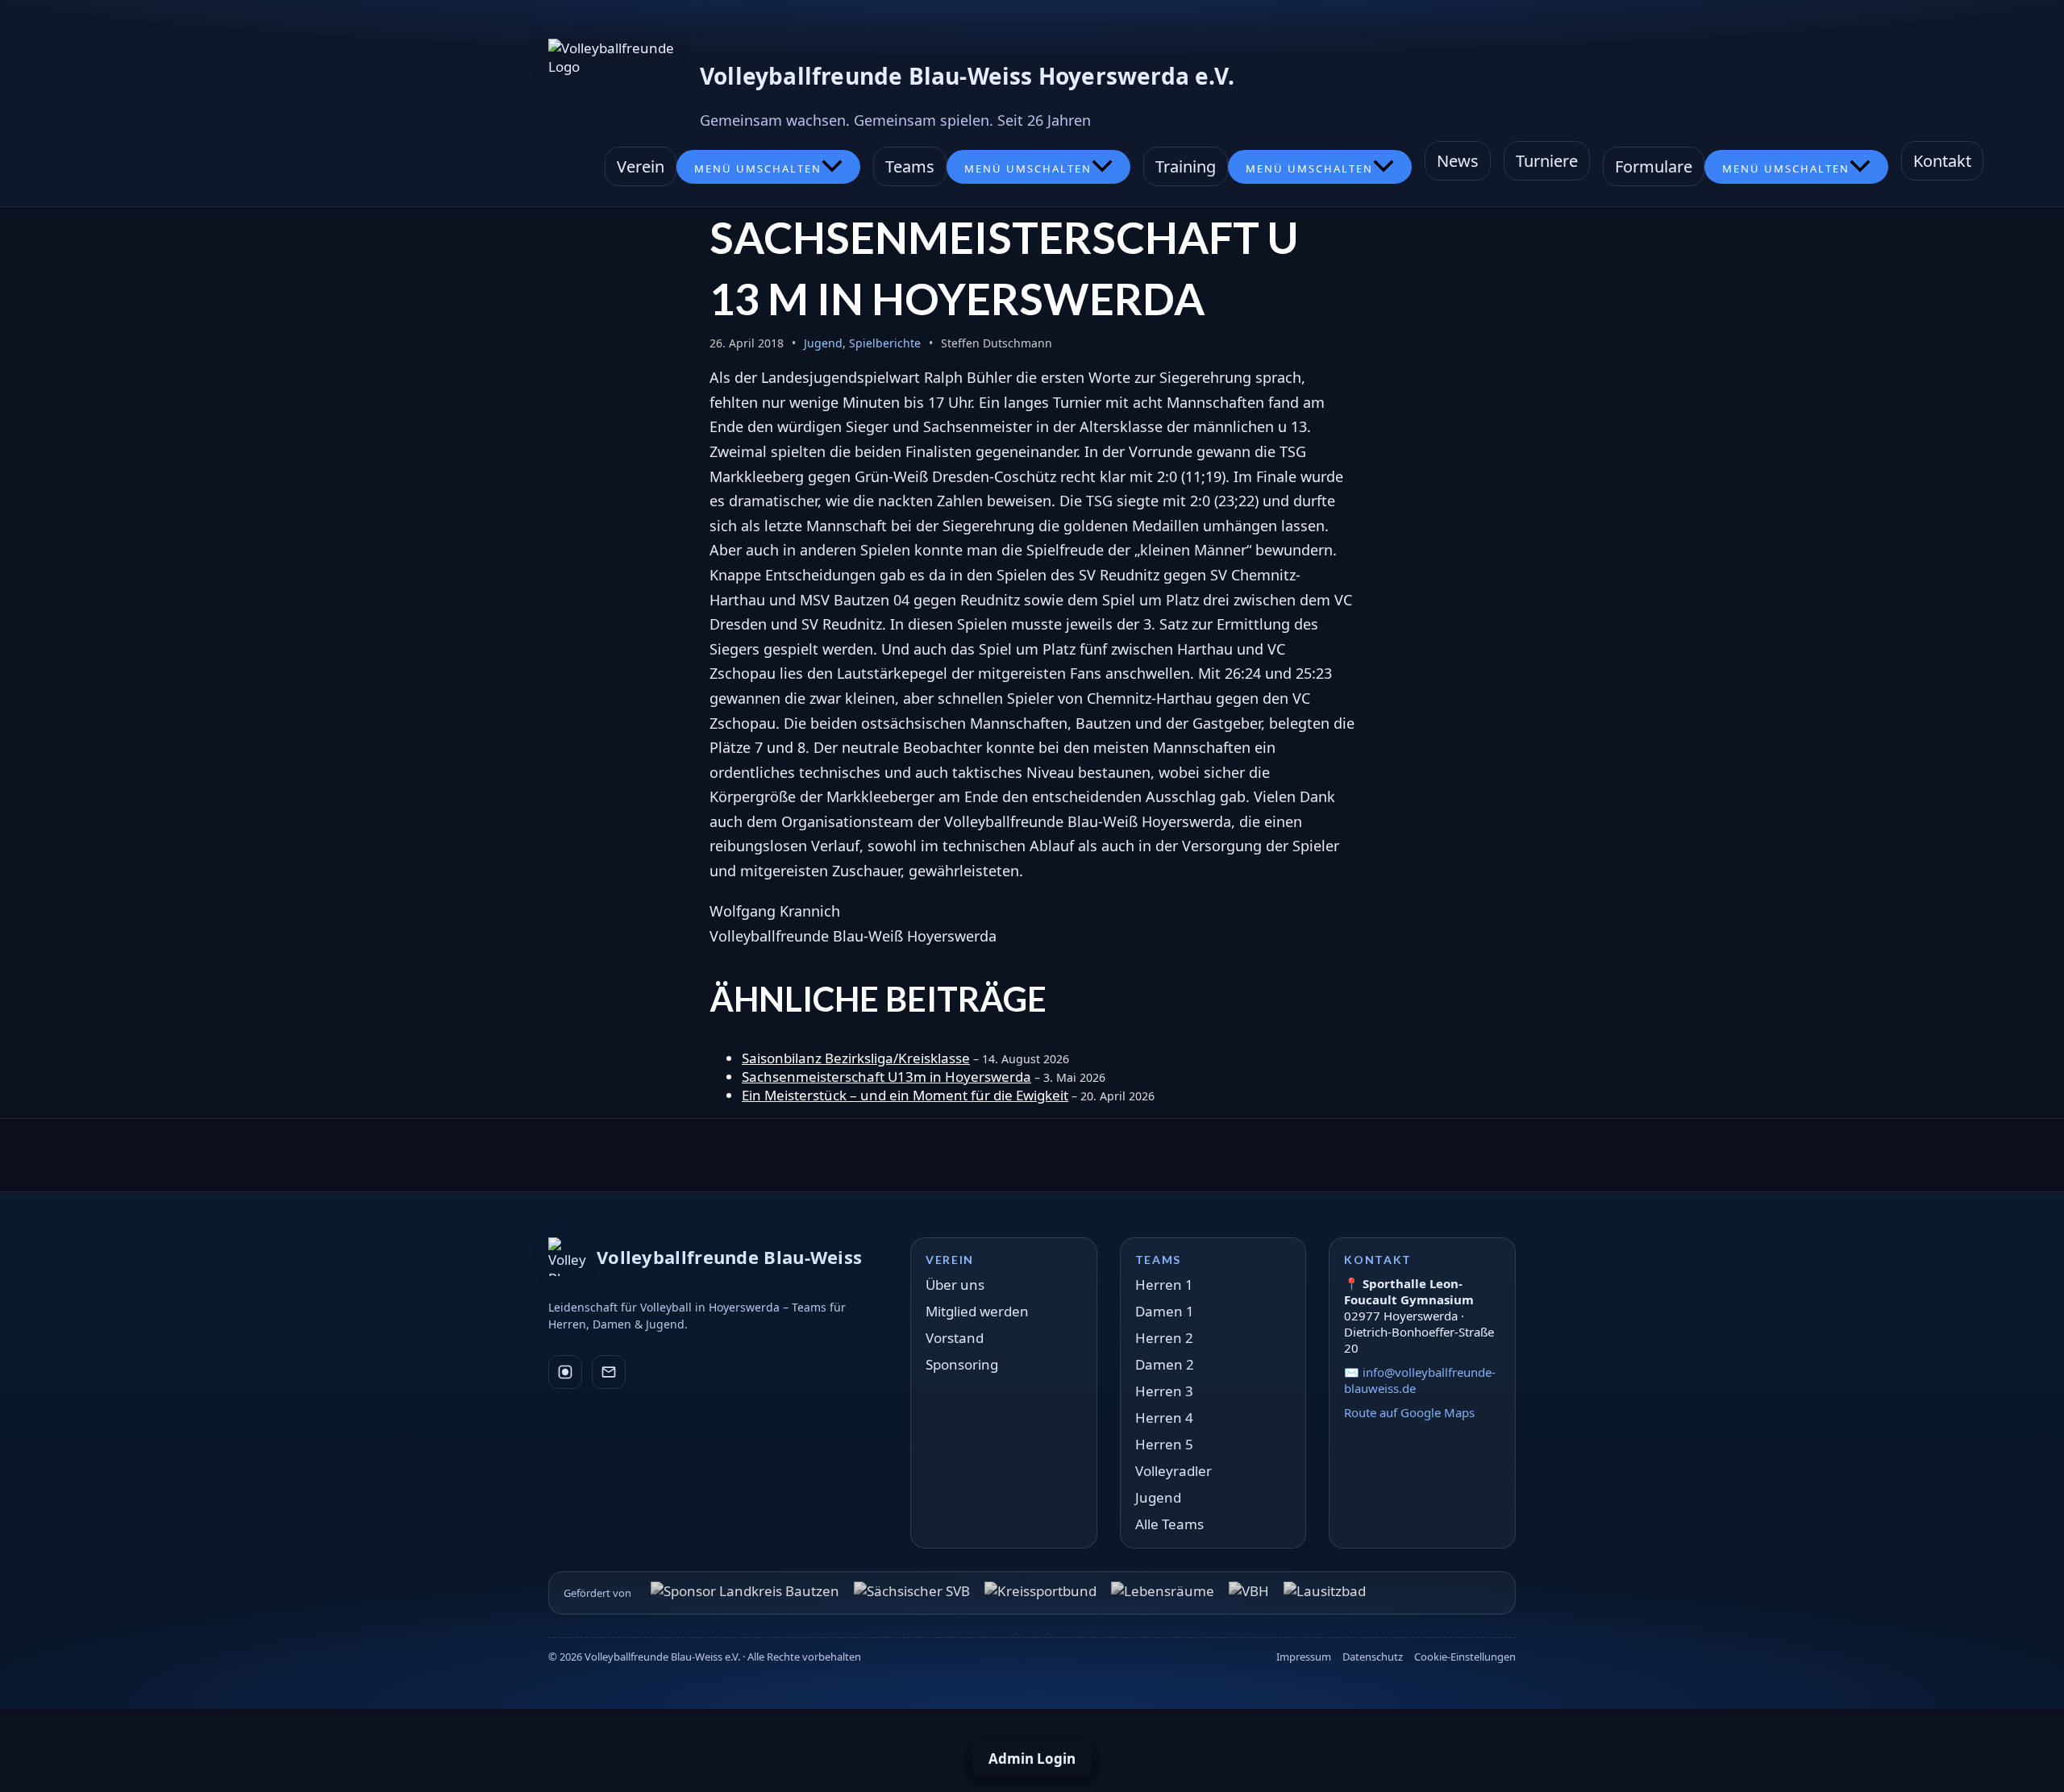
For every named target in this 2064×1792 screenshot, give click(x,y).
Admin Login (1032, 1759)
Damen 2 (1165, 1364)
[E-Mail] (609, 1372)
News (1458, 161)
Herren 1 (1164, 1285)
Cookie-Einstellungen (1465, 1657)
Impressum (1304, 1657)
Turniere (1547, 161)
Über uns (955, 1285)
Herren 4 (1164, 1418)
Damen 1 (1165, 1311)
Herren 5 (1164, 1444)
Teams (910, 166)
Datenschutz (1373, 1657)
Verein (641, 166)
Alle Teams (1169, 1524)
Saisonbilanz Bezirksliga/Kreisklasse (856, 1058)
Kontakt (1942, 161)
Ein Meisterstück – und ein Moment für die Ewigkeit (905, 1095)
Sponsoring (962, 1364)
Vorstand (955, 1338)
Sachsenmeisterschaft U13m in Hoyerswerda (886, 1077)
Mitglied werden (977, 1311)
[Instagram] (565, 1372)
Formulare (1654, 166)
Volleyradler (1173, 1471)
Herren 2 (1164, 1338)
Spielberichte (885, 343)
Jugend (823, 343)
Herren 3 (1164, 1391)
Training (1186, 166)
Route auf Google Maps (1409, 1412)
